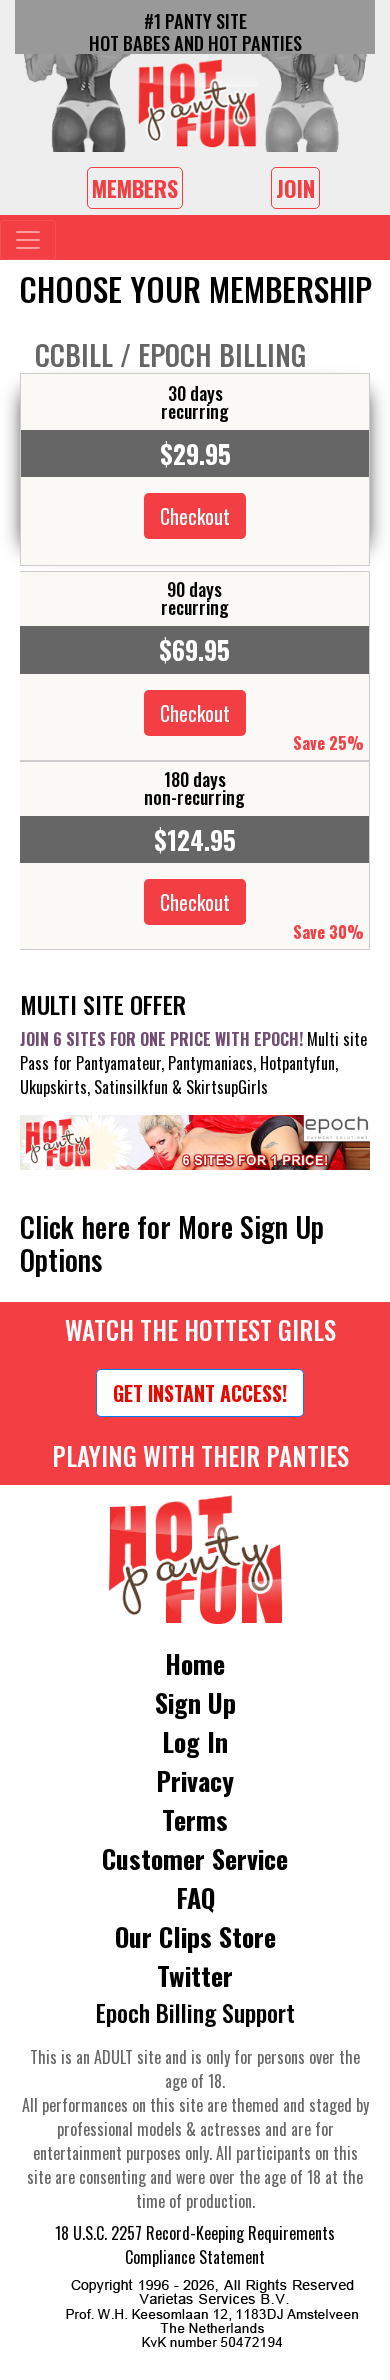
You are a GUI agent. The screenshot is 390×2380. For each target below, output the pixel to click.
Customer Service (195, 1858)
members (135, 188)
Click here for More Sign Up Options (172, 1243)
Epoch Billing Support (195, 2012)
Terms (195, 1819)
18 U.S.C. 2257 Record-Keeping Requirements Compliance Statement (195, 2245)
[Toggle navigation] (28, 240)
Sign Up (195, 1702)
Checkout (195, 516)
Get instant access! (200, 1393)
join (295, 188)
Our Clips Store (195, 1936)
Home (195, 1663)
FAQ (195, 1897)
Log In (195, 1741)
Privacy (195, 1780)
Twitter (195, 1975)
